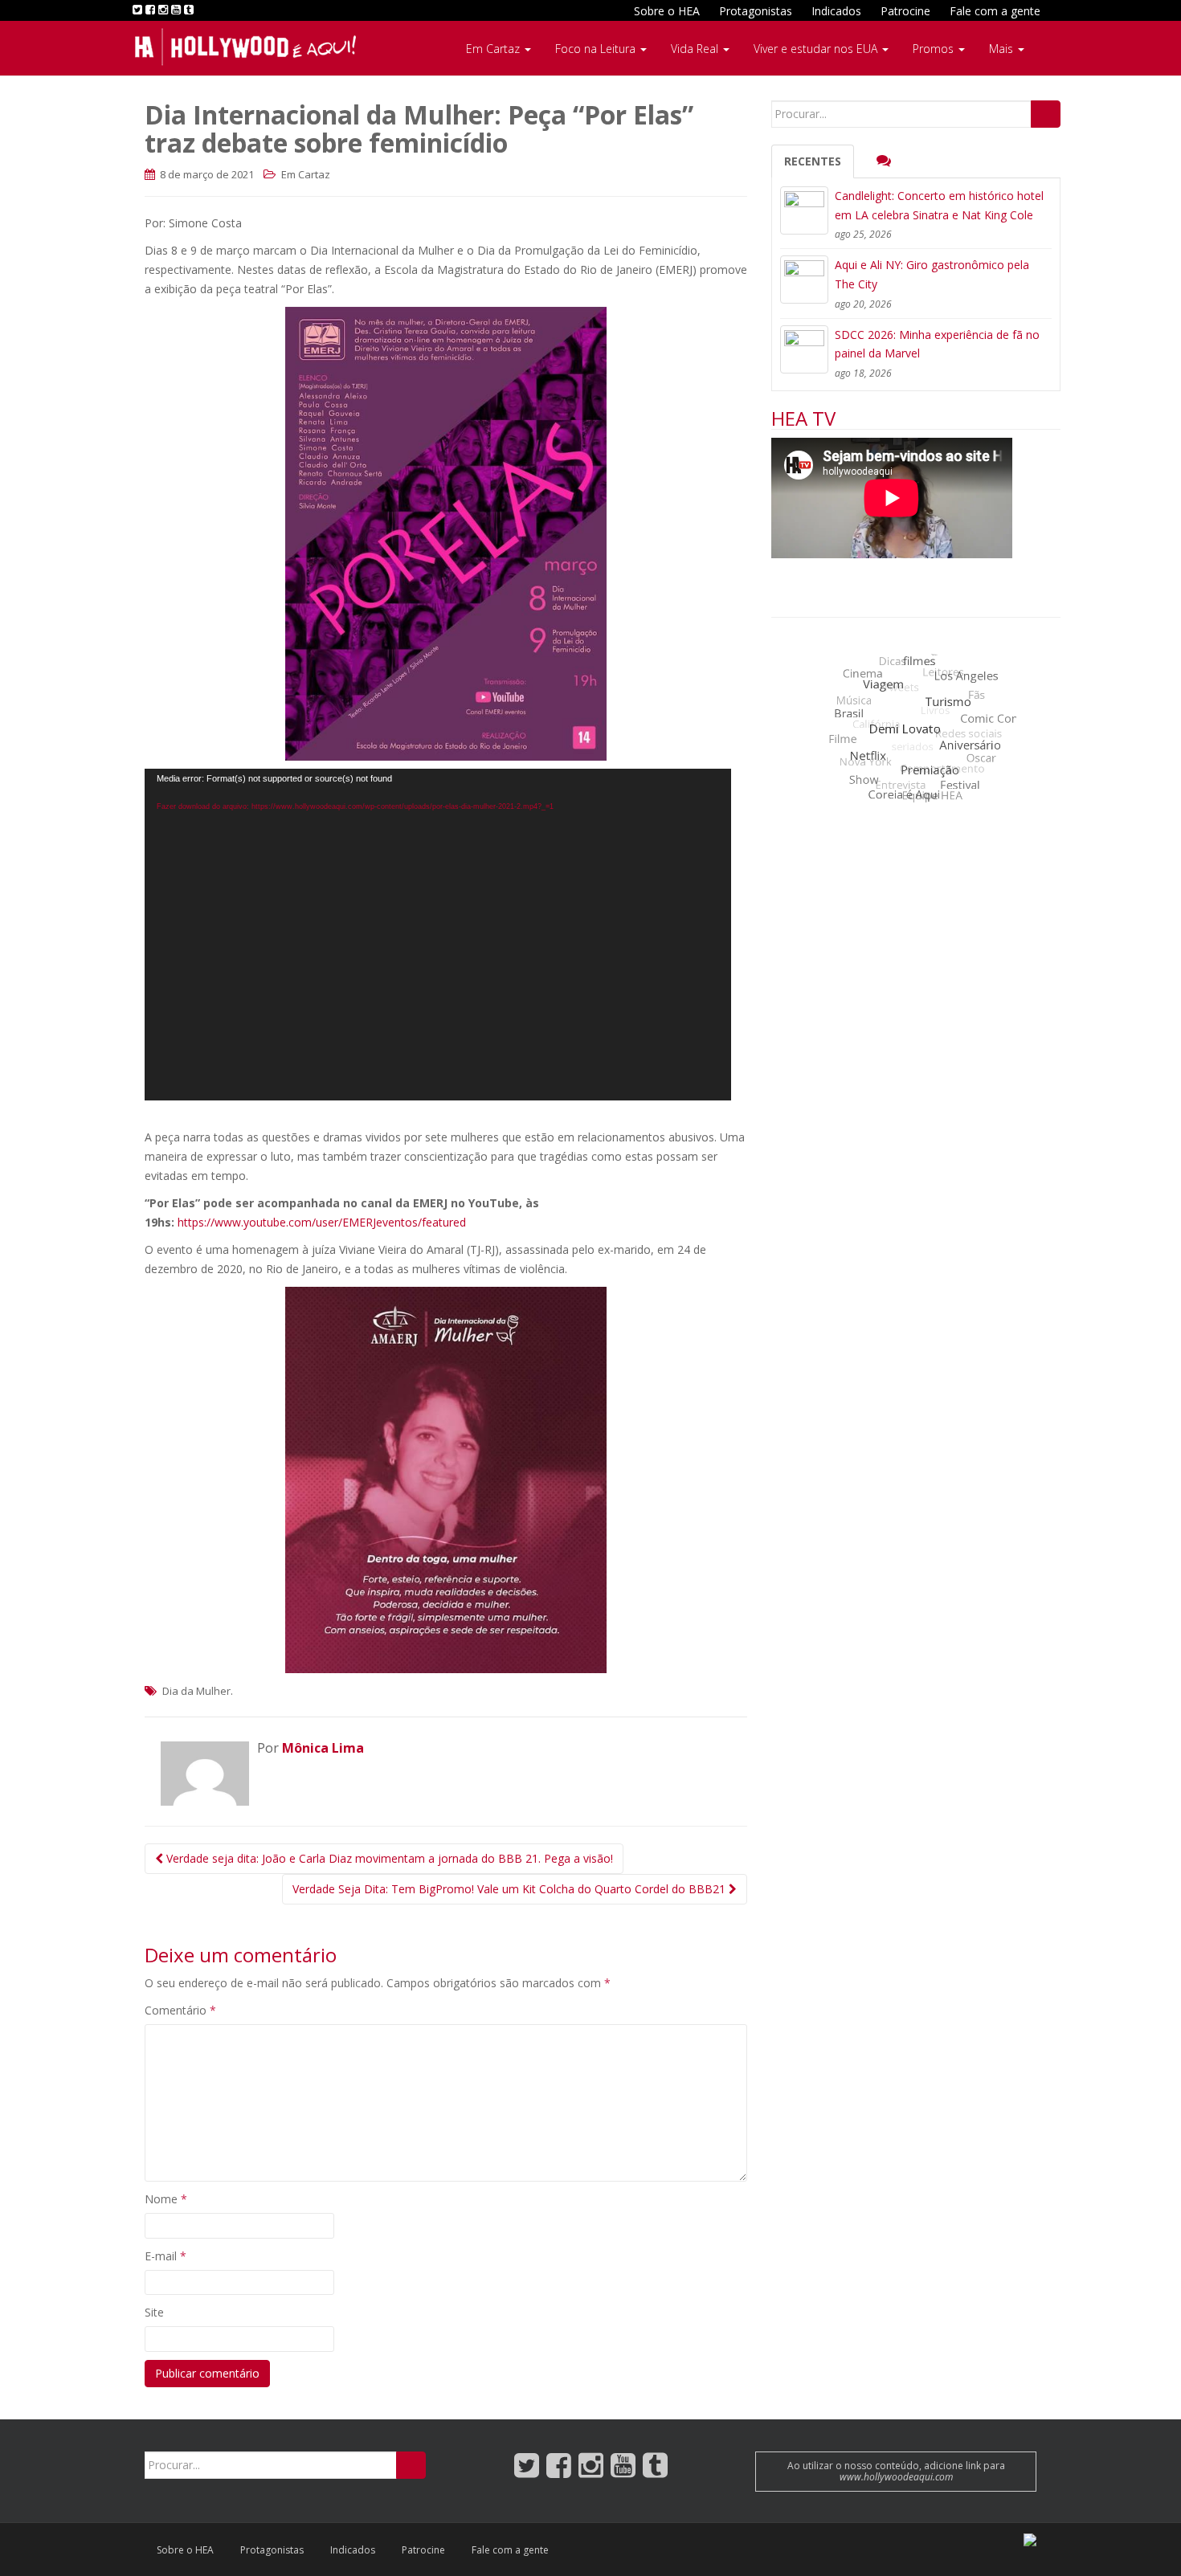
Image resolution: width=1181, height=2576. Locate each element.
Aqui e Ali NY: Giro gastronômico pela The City (932, 274)
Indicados (836, 11)
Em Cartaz (494, 49)
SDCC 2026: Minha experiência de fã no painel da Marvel (937, 344)
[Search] (1046, 114)
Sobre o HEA (667, 11)
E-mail (166, 2256)
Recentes (813, 161)
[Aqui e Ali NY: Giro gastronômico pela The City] (804, 280)
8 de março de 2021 (206, 174)
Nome (166, 2199)
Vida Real (696, 49)
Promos (935, 49)
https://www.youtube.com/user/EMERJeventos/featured (322, 1222)
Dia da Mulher (196, 1691)
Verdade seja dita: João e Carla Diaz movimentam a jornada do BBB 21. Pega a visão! (388, 1858)
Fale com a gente (995, 11)
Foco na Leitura (597, 49)
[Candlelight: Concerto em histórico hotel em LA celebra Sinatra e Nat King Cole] (804, 210)
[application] (438, 935)
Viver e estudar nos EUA (817, 49)
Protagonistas (756, 11)
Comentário (180, 2010)
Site (154, 2312)
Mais (1003, 49)
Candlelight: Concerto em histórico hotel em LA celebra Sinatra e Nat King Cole (939, 205)
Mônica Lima (323, 1748)
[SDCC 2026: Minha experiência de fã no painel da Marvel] (804, 349)
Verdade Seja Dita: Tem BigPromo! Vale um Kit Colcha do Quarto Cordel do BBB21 (511, 1889)
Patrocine (905, 11)
